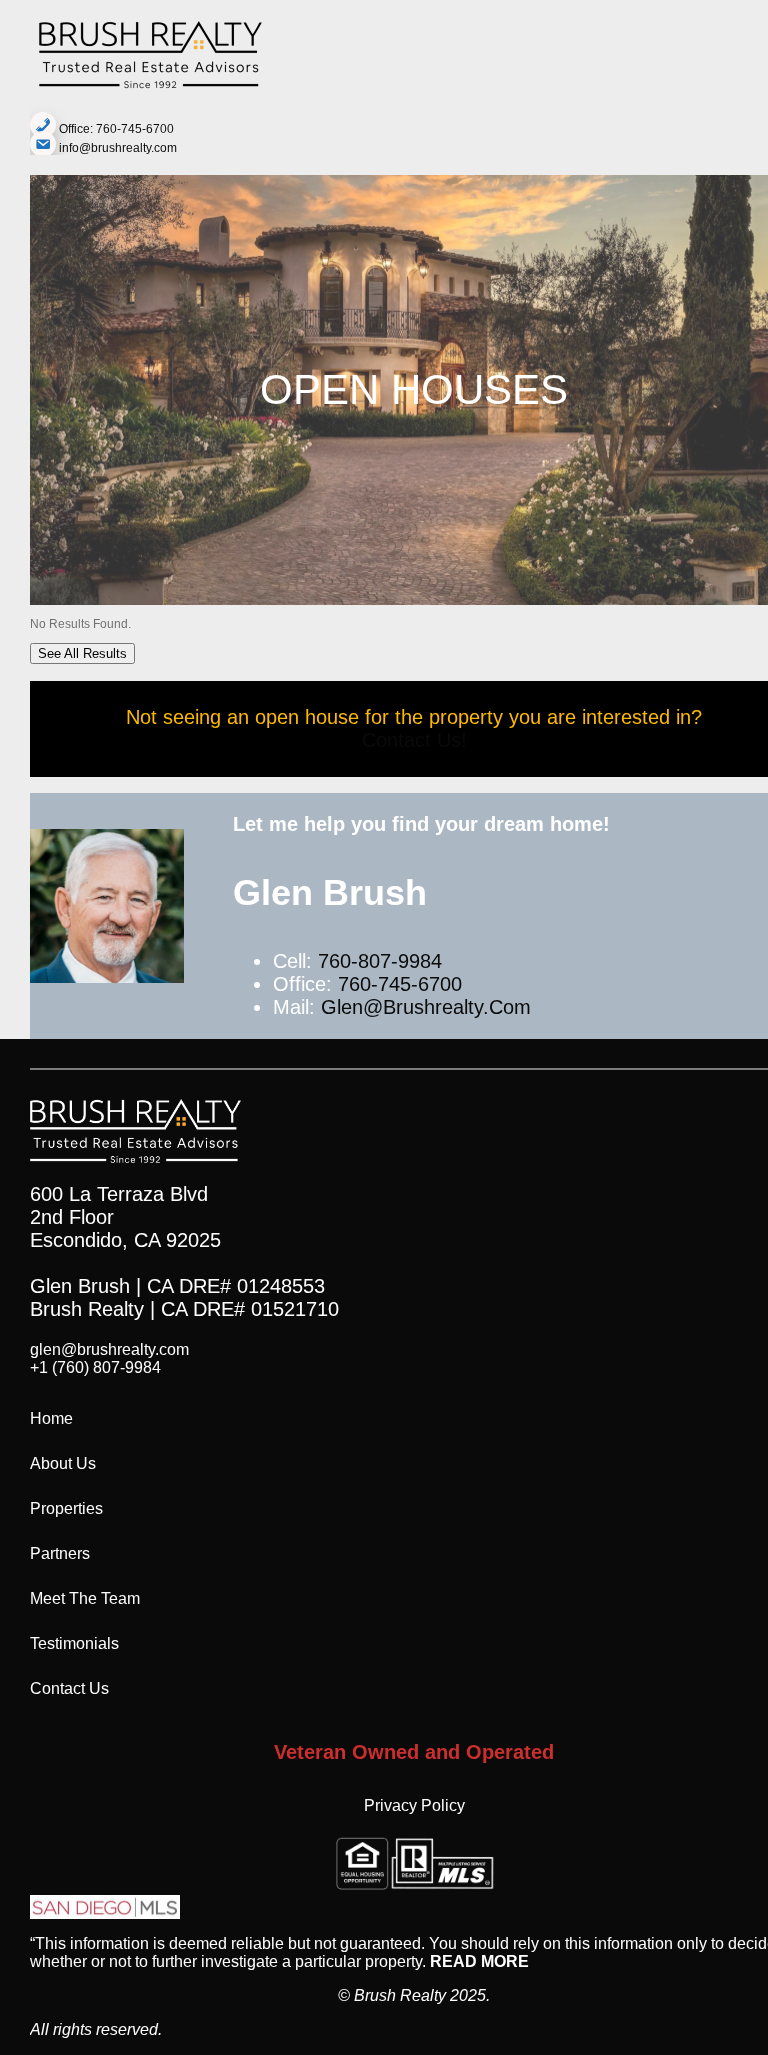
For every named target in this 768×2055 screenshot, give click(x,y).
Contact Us (69, 1688)
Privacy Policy (414, 1805)
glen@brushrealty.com (426, 1007)
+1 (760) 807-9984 (95, 1367)
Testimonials (74, 1643)
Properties (66, 1508)
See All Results (82, 653)
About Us (63, 1463)
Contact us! (414, 740)
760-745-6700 (400, 984)
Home (51, 1418)
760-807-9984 (380, 961)
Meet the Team (85, 1598)
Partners (60, 1553)
